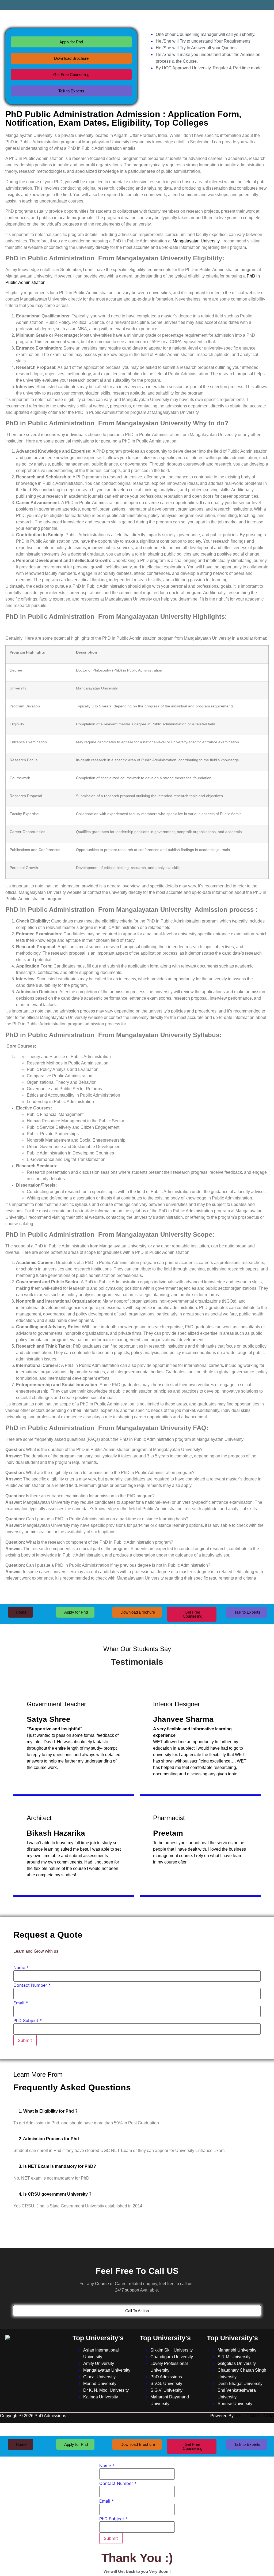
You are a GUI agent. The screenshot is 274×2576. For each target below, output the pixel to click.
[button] (137, 2111)
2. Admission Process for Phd (49, 2139)
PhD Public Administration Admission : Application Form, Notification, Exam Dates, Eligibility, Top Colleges (123, 118)
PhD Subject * (28, 2020)
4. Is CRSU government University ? (55, 2194)
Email (21, 2003)
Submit (25, 2040)
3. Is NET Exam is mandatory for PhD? (57, 2166)
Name (21, 1967)
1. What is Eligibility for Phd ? (48, 2111)
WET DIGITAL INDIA (254, 2416)
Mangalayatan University (196, 241)
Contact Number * (32, 1985)
